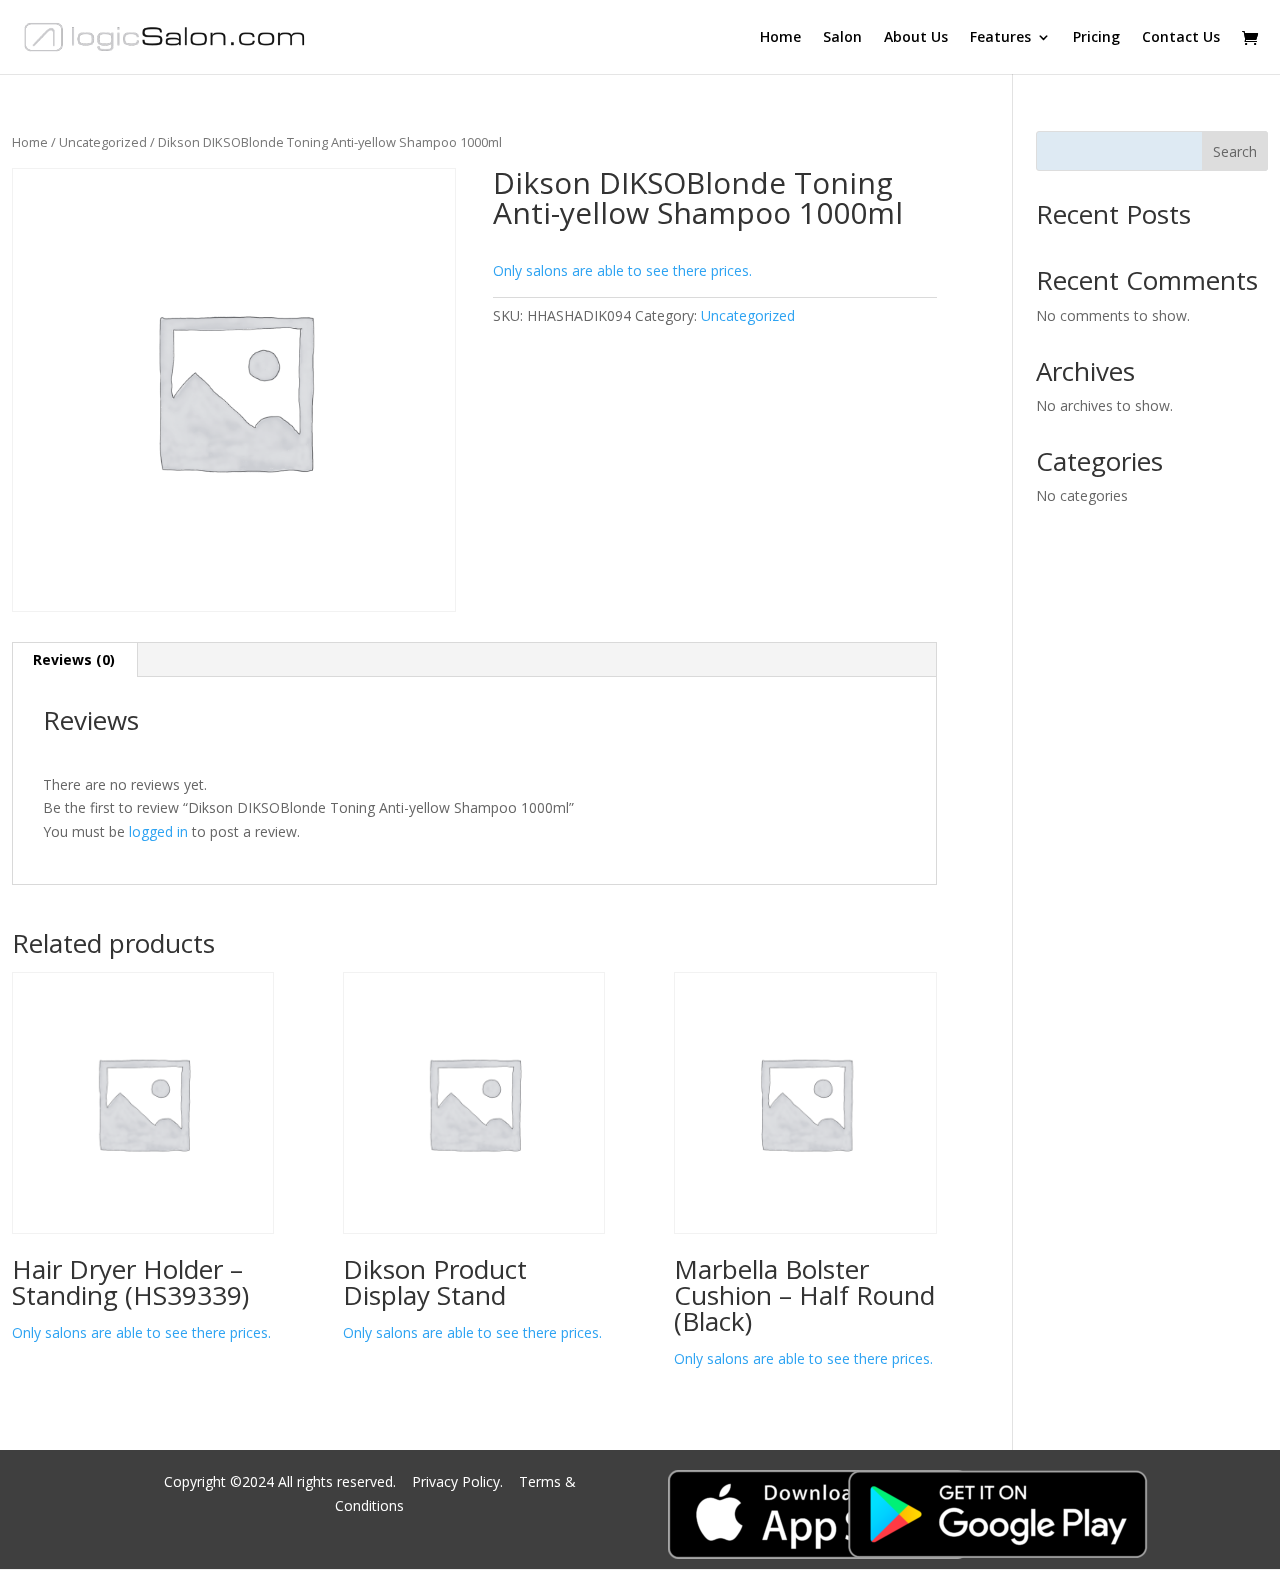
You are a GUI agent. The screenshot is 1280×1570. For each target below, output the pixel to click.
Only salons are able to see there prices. (622, 270)
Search (1235, 151)
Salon (842, 38)
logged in (158, 831)
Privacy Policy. (459, 1481)
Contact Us (1181, 38)
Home (780, 38)
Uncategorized (103, 142)
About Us (916, 38)
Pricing (1096, 38)
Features (1000, 38)
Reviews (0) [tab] (74, 659)
